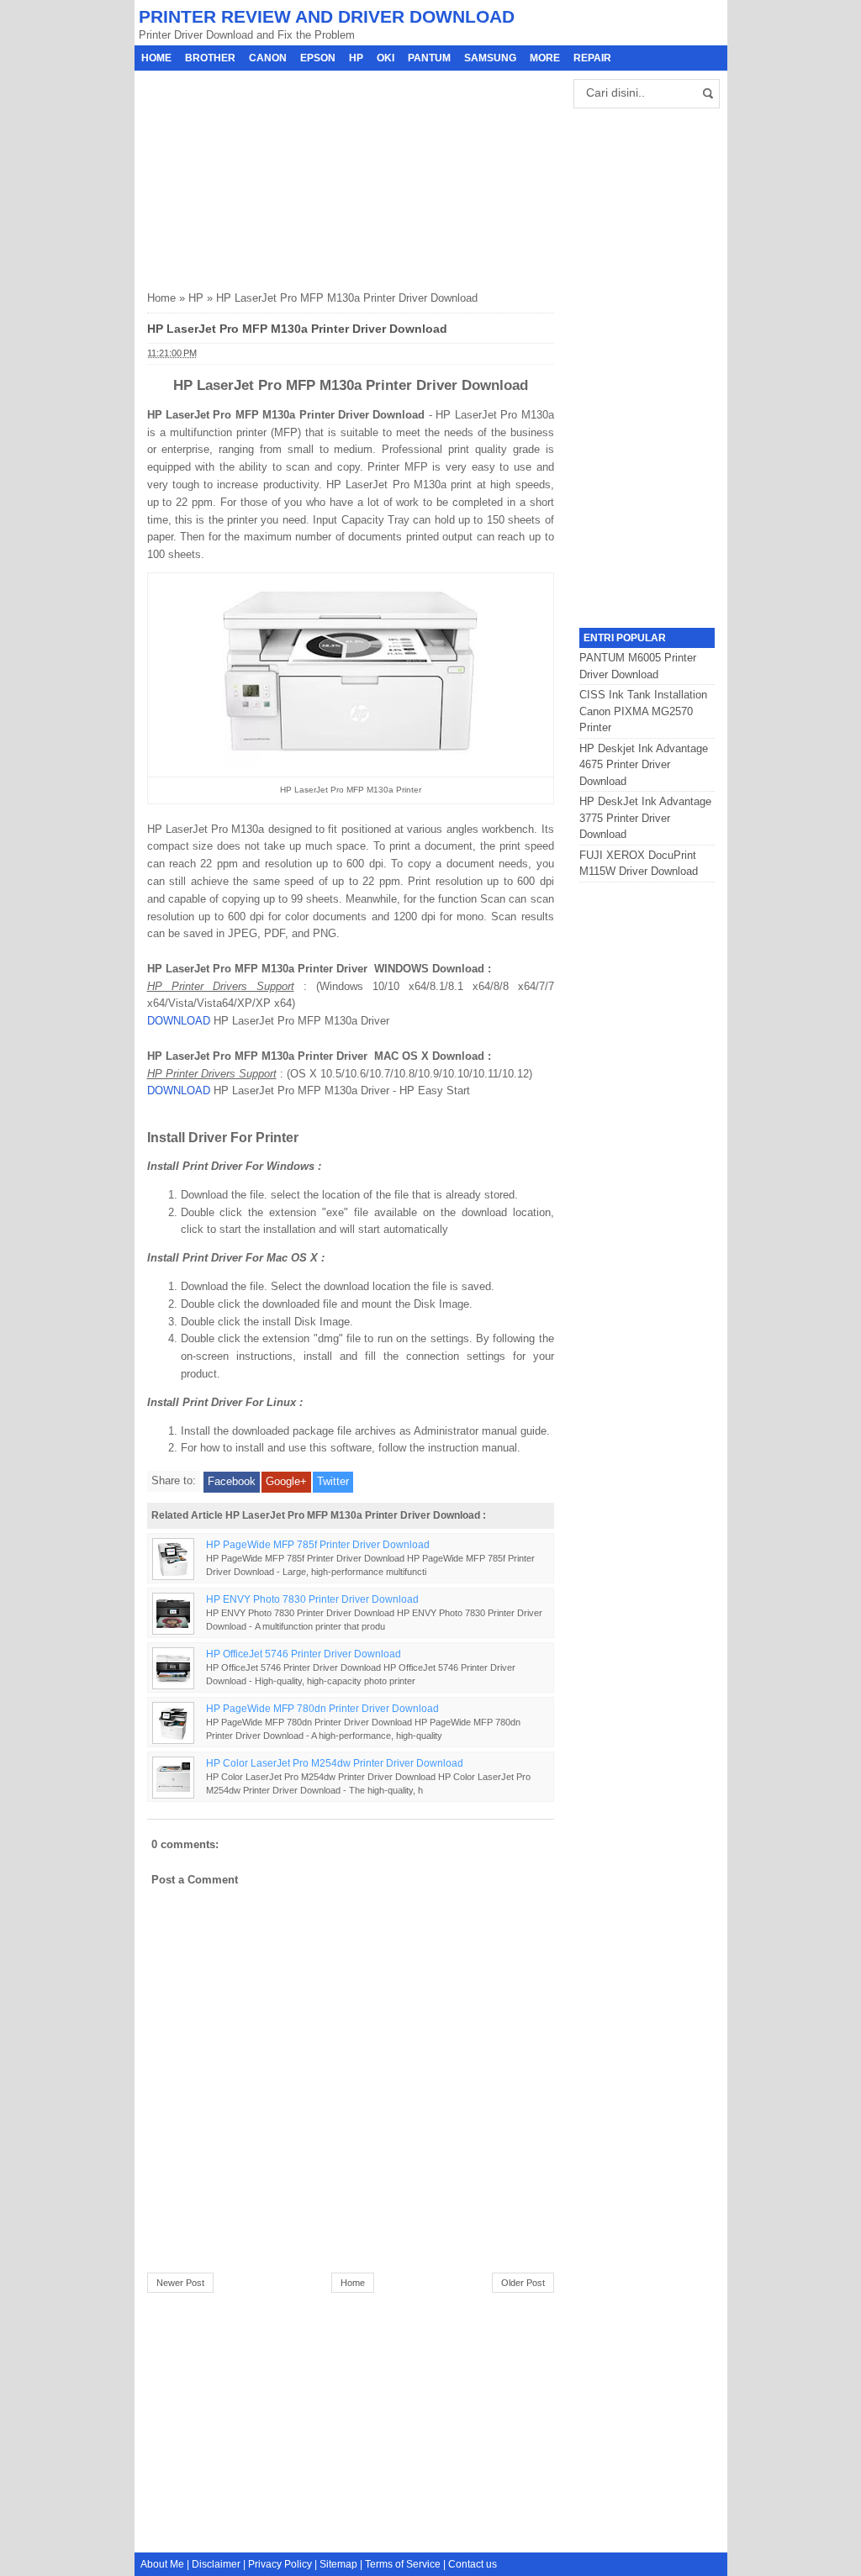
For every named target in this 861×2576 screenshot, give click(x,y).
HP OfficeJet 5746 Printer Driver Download (304, 1654)
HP (356, 58)
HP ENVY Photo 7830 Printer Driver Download (312, 1599)
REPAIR (592, 58)
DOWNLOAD (179, 1021)
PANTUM (429, 58)
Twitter (333, 1481)
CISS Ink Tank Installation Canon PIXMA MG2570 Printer (643, 711)
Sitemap (338, 2564)
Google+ (286, 1481)
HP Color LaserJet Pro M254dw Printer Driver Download (335, 1763)
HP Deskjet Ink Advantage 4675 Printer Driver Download (644, 765)
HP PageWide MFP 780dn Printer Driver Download (322, 1708)
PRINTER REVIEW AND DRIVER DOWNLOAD (327, 16)
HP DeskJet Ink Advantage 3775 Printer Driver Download (645, 818)
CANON (268, 58)
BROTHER (210, 58)
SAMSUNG (490, 58)
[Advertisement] (273, 176)
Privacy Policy (280, 2564)
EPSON (318, 58)
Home (156, 58)
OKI (386, 58)
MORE (545, 58)
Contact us (473, 2564)
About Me (162, 2564)
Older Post (523, 2283)
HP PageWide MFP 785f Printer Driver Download (318, 1544)
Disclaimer (216, 2564)
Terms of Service (403, 2564)
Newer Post (180, 2283)
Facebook (232, 1481)
